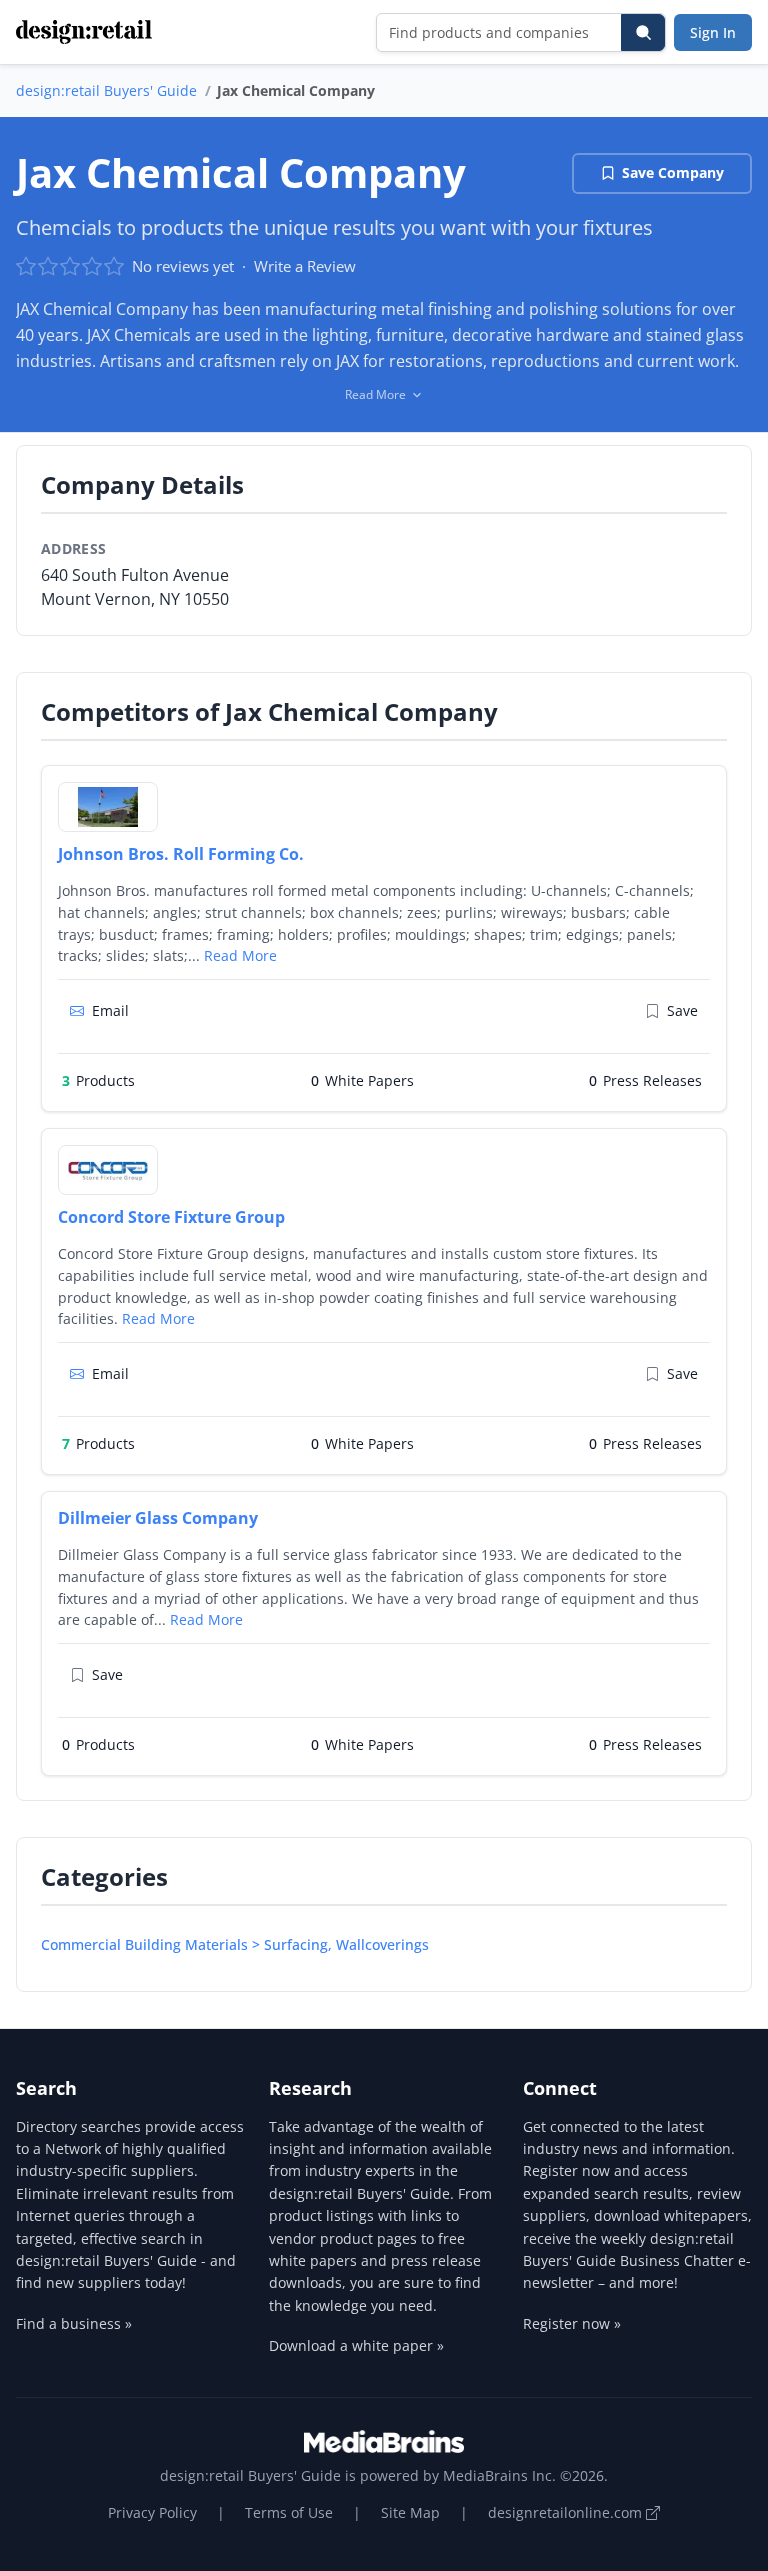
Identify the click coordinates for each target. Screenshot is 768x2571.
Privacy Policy (152, 2512)
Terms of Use (289, 2512)
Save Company (673, 172)
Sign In (713, 32)
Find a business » (74, 2323)
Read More (240, 955)
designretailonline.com (567, 2512)
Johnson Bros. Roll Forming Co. (181, 854)
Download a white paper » (356, 2345)
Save (682, 1010)
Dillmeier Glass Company (158, 1518)
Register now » (572, 2323)
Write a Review (305, 266)
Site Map (410, 2512)
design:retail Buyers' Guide (106, 90)
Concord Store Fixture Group (171, 1217)
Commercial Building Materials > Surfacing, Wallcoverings (235, 1944)
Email (110, 1010)
